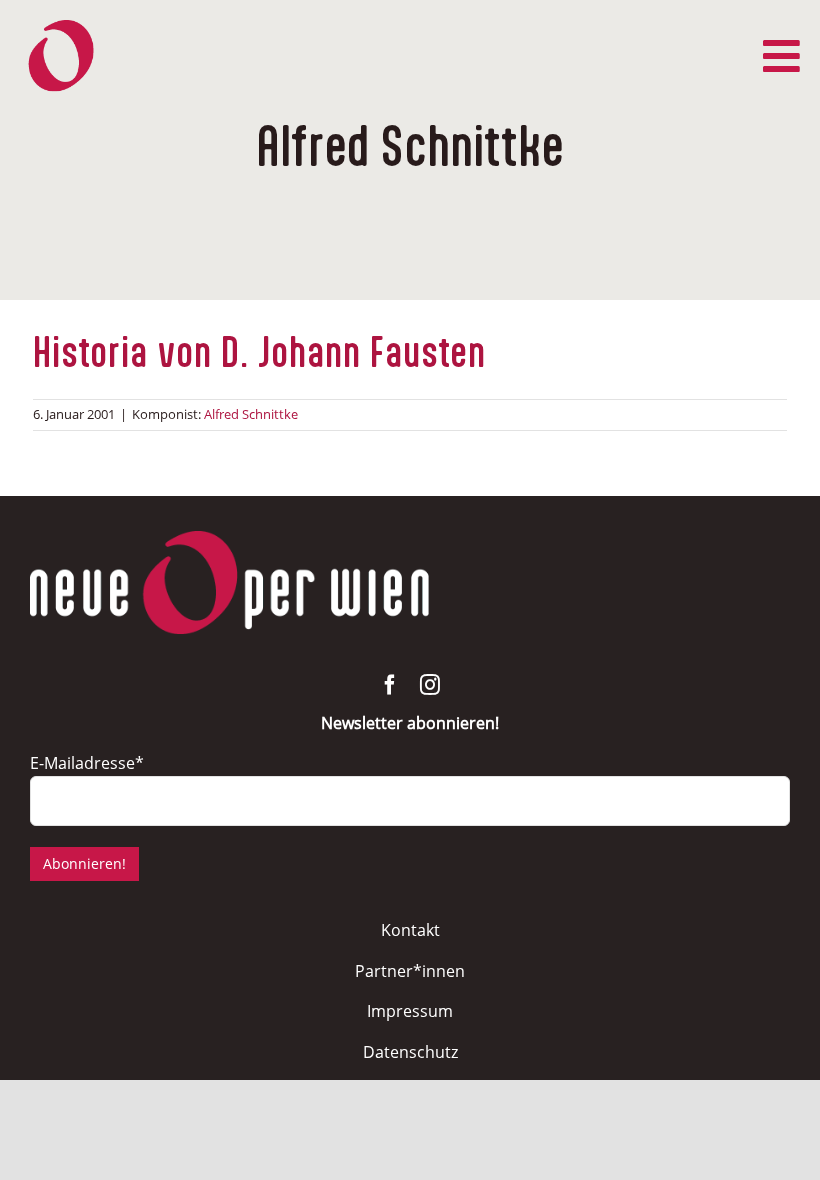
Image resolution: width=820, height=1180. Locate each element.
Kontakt (410, 930)
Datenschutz (410, 1052)
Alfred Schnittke (251, 414)
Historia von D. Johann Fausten (259, 354)
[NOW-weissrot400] (230, 540)
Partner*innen (410, 971)
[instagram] (430, 685)
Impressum (410, 1011)
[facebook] (390, 685)
